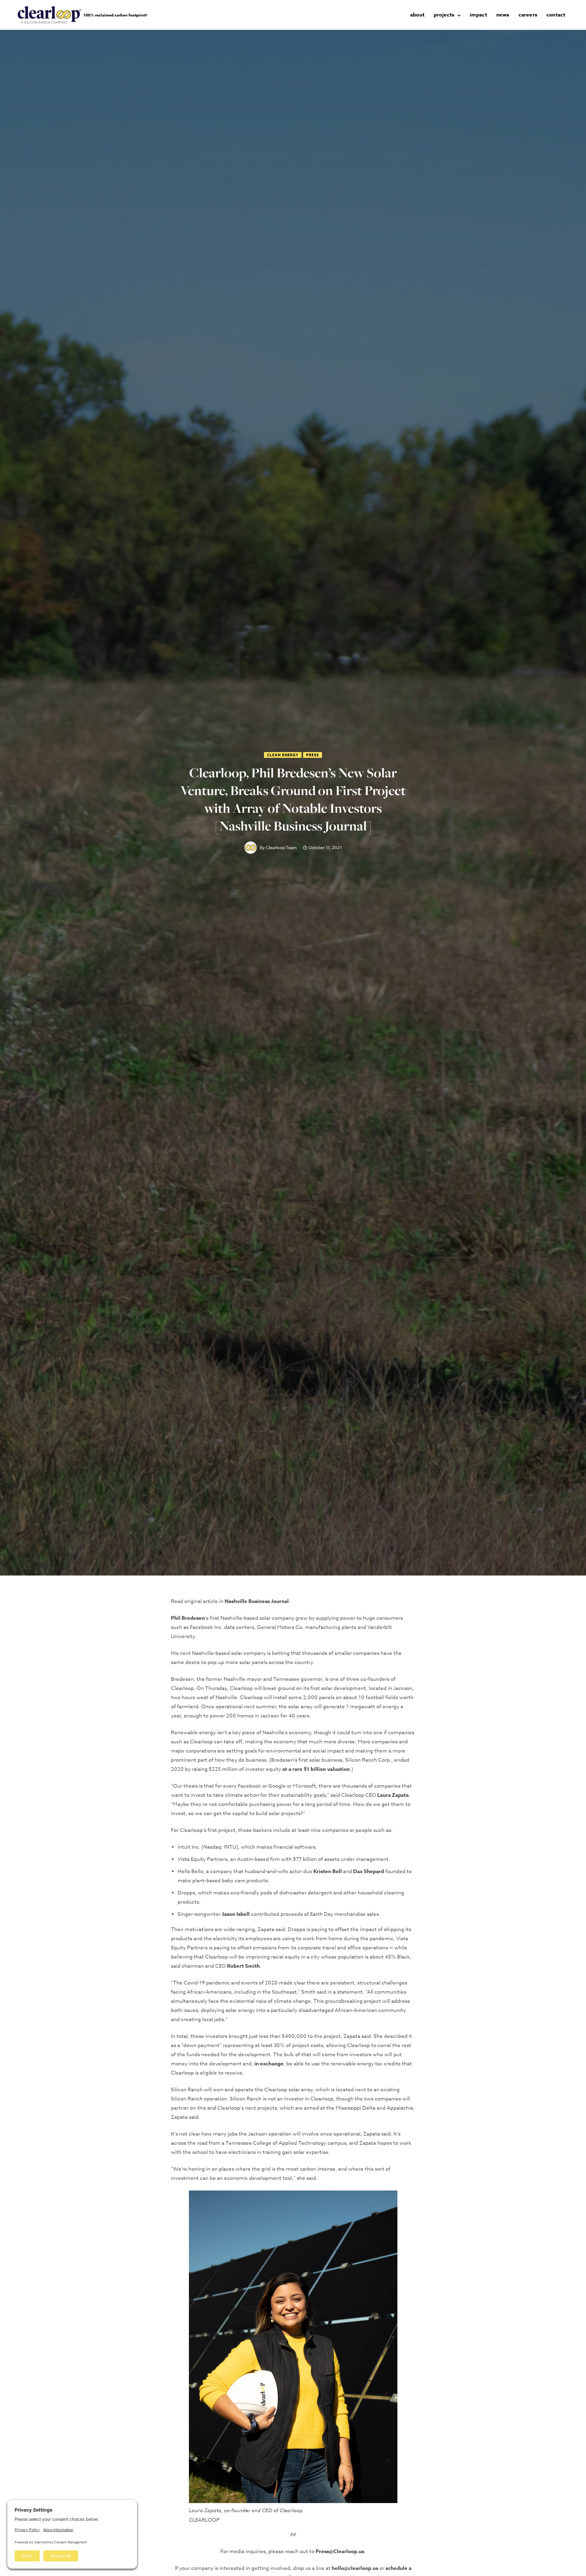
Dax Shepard (369, 1871)
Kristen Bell (328, 1871)
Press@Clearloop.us (340, 2551)
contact (556, 15)
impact (478, 15)
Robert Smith (243, 1966)
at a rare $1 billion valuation (316, 1769)
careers (528, 15)
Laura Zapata (393, 1795)
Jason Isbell (236, 1914)
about (417, 15)
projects (444, 15)
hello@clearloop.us (355, 2568)
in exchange (269, 2064)
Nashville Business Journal (257, 1601)
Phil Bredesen (188, 1618)
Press (313, 755)
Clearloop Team (281, 848)
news (503, 15)
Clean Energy (283, 755)
